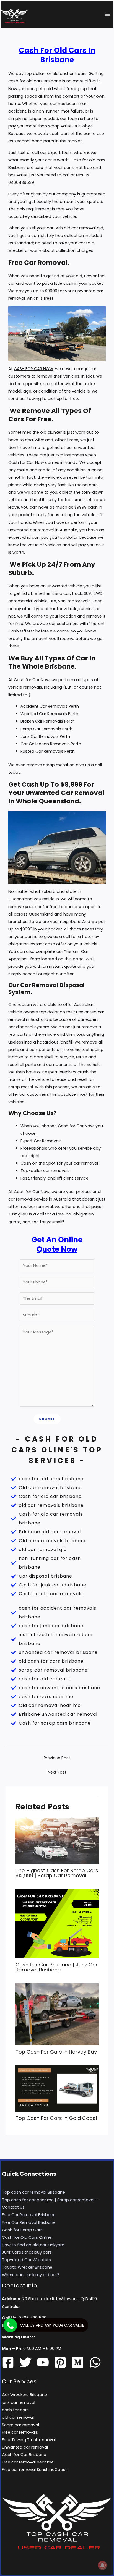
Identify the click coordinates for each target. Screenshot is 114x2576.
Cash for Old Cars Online (27, 2237)
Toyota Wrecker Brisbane (27, 2267)
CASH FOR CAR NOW (33, 369)
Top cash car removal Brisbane (33, 2192)
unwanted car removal (25, 2447)
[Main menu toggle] (108, 14)
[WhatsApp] (95, 2362)
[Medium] (78, 2362)
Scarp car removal (20, 2425)
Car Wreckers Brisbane (24, 2395)
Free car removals (20, 2432)
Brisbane (52, 81)
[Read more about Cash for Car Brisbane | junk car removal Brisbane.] (57, 1923)
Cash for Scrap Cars (22, 2230)
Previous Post (57, 1758)
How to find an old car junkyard (33, 2245)
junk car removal (19, 2402)
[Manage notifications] (102, 2565)
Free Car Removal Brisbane (29, 2215)
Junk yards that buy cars (27, 2252)
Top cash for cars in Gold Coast (57, 2118)
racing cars (86, 485)
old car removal (18, 2417)
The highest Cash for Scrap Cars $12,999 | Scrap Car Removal (57, 1873)
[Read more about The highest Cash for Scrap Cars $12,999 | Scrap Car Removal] (57, 1840)
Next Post (57, 1772)
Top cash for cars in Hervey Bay (56, 2052)
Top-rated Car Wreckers (26, 2260)
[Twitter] (25, 2362)
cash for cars (15, 2410)
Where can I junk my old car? (31, 2275)
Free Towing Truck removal (29, 2440)
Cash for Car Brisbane (24, 2455)
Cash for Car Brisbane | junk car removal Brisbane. (57, 1967)
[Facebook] (8, 2362)
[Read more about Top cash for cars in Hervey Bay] (57, 2014)
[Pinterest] (60, 2362)
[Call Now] (10, 2325)
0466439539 (21, 182)
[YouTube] (43, 2362)
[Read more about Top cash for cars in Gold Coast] (57, 2088)
